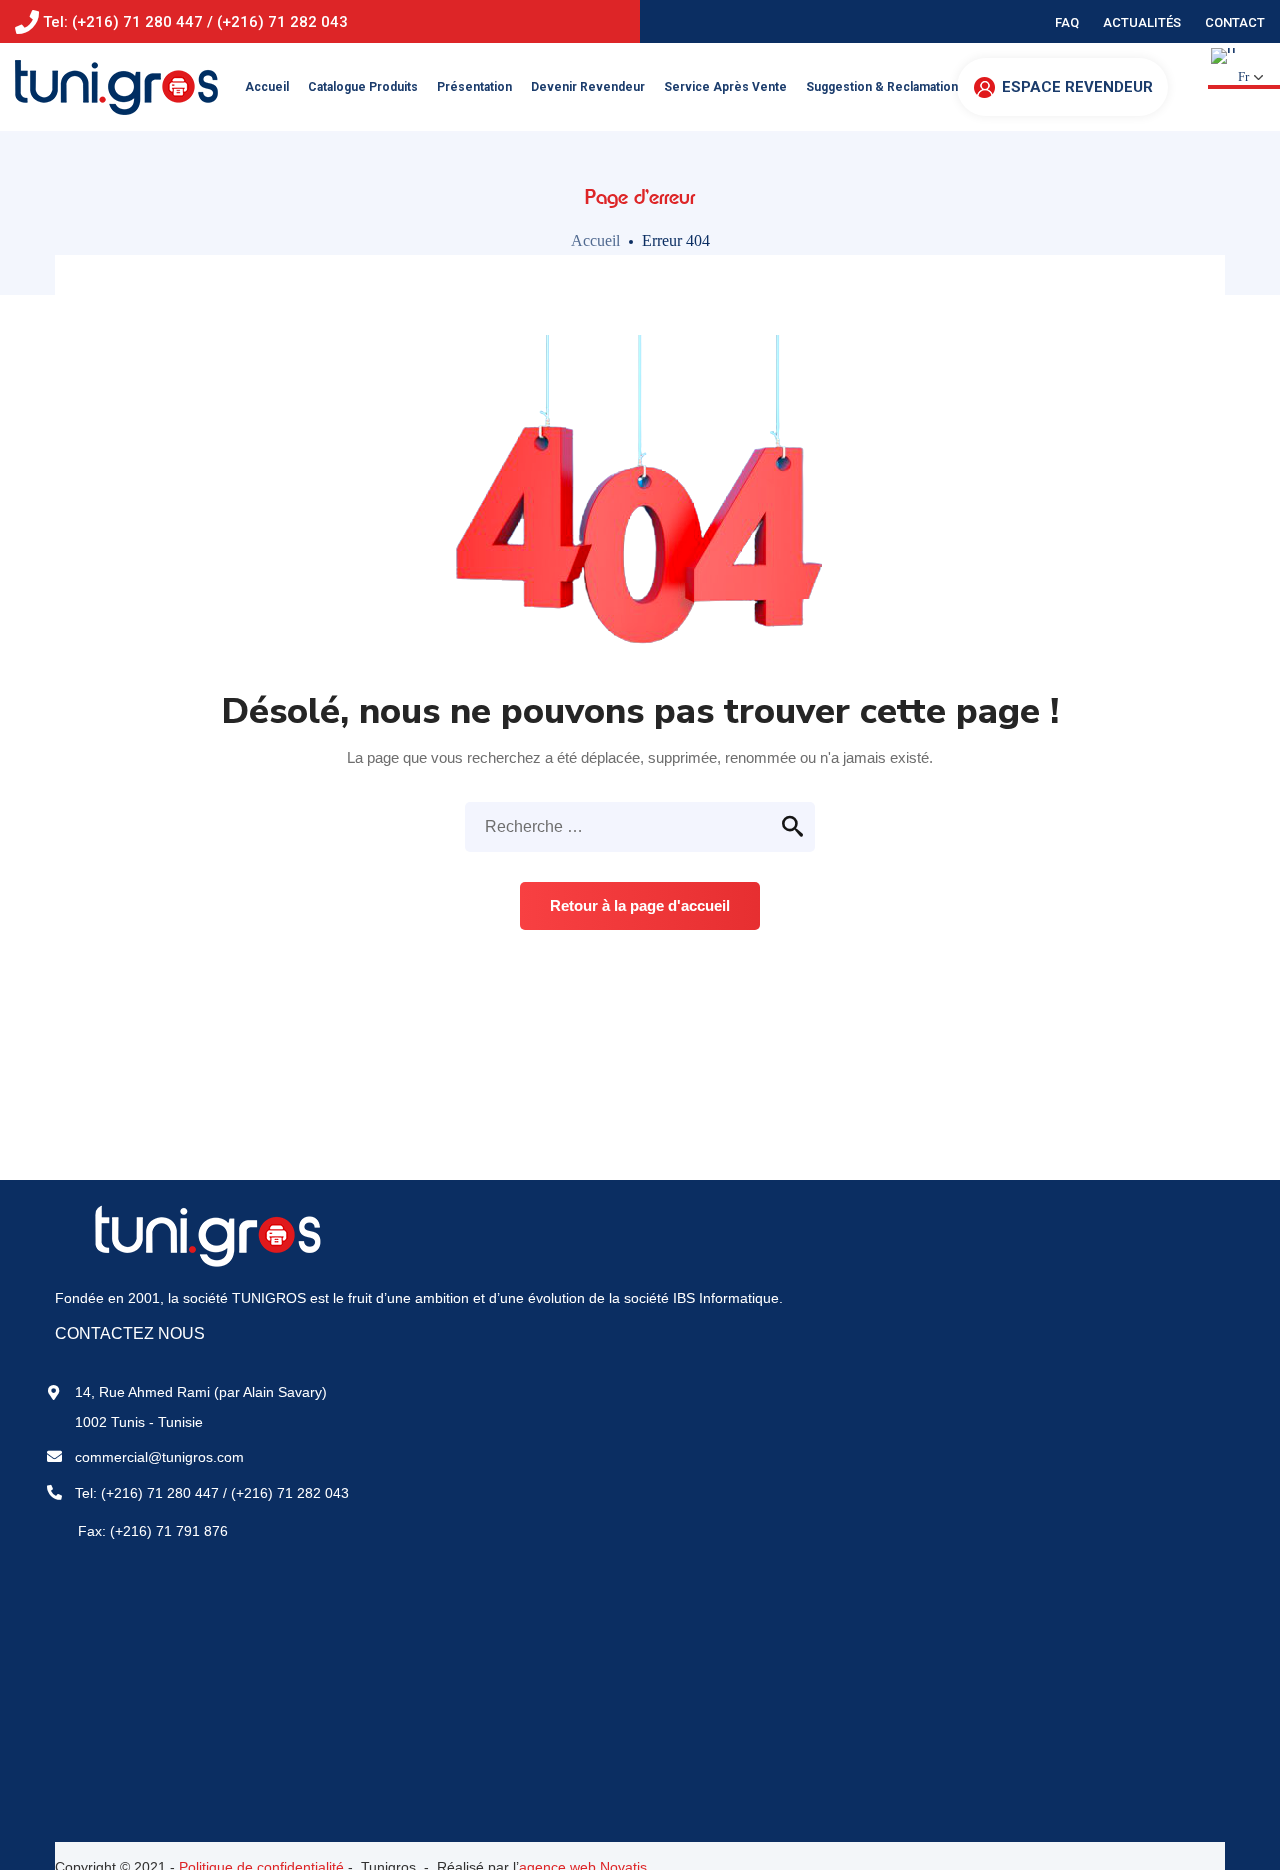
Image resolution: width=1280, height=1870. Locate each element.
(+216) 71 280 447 (160, 1493)
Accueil (595, 240)
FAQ (1067, 22)
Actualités (1142, 22)
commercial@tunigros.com (159, 1457)
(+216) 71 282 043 (290, 1493)
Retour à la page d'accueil (640, 905)
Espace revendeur (1077, 87)
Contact (1235, 22)
